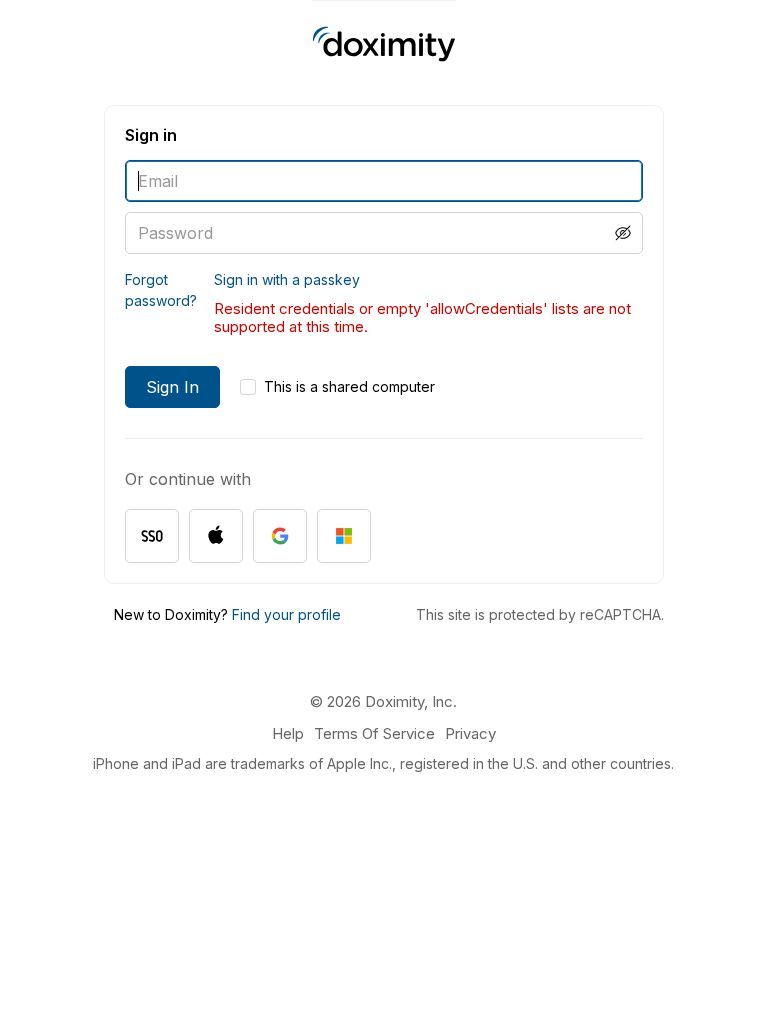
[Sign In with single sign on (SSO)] (152, 536)
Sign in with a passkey (287, 279)
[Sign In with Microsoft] (344, 536)
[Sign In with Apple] (216, 536)
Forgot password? (161, 290)
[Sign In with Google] (280, 536)
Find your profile (286, 614)
